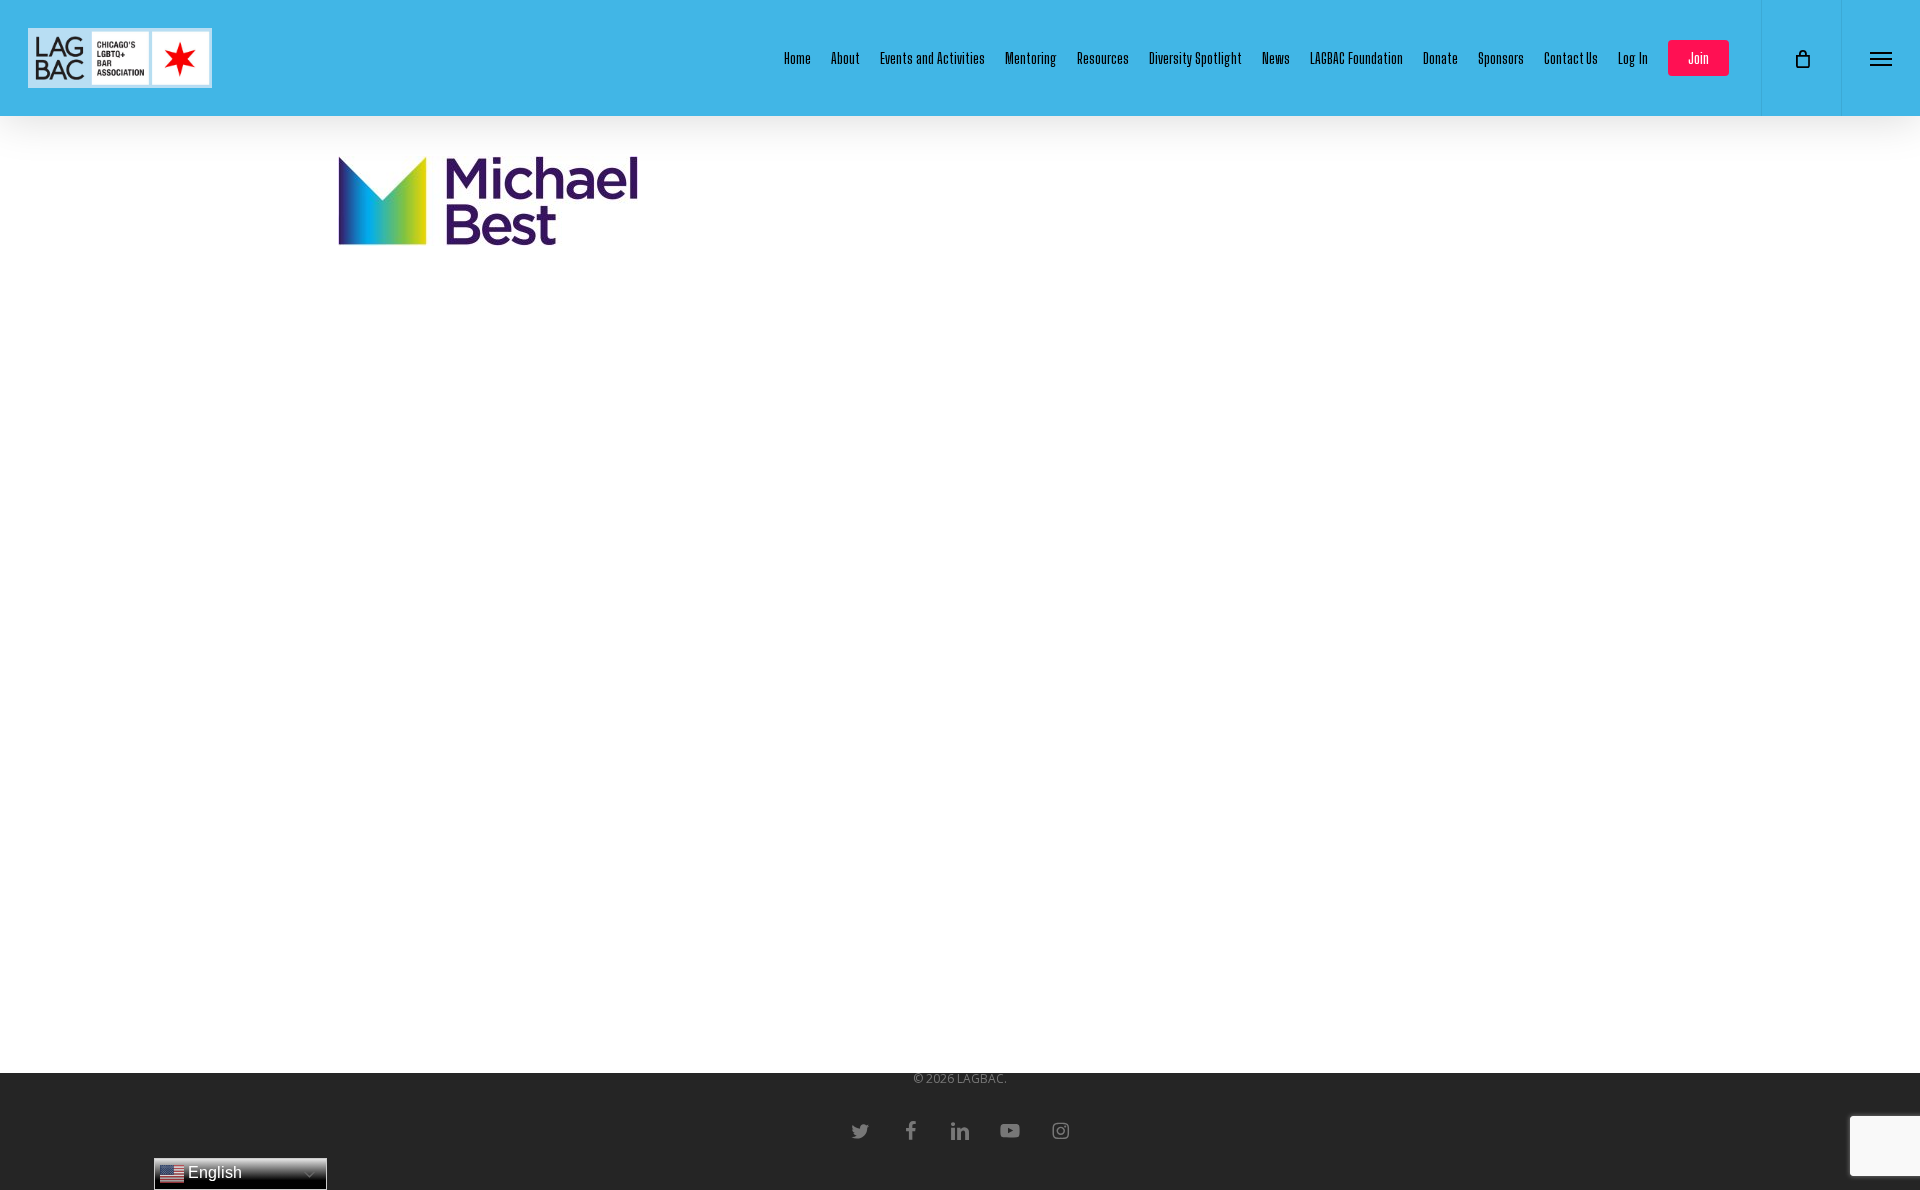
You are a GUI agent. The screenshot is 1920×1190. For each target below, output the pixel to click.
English (213, 1172)
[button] (1880, 58)
